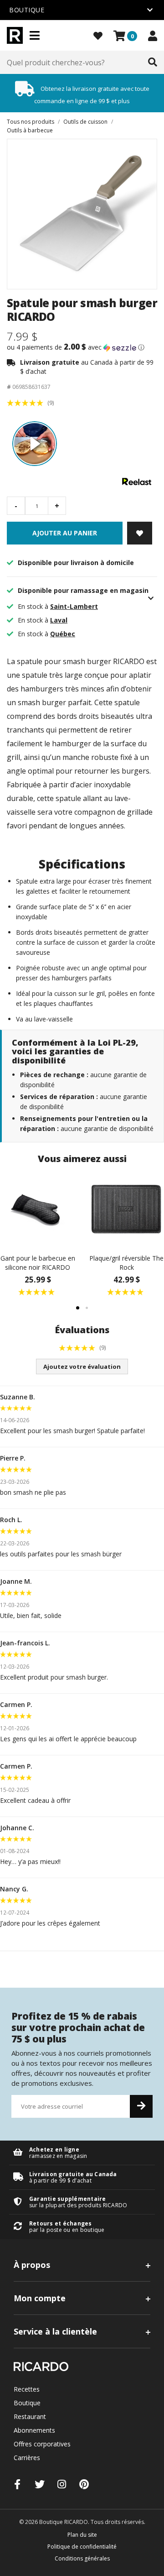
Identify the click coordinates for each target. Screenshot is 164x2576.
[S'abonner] (141, 2106)
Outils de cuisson (85, 122)
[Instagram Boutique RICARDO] (62, 2484)
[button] (82, 347)
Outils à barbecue (30, 130)
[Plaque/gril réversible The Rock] (126, 1209)
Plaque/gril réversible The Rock (126, 1263)
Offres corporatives (42, 2444)
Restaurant (30, 2416)
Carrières (27, 2458)
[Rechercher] (153, 63)
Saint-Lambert (74, 606)
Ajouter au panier (65, 533)
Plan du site (82, 2535)
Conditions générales (82, 2558)
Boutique (27, 2403)
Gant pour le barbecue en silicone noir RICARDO (38, 1263)
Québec (63, 634)
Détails (82, 2153)
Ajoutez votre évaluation (82, 1367)
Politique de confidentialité (82, 2547)
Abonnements (34, 2430)
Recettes (27, 2389)
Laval (59, 620)
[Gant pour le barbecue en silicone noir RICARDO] (38, 1209)
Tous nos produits (31, 122)
